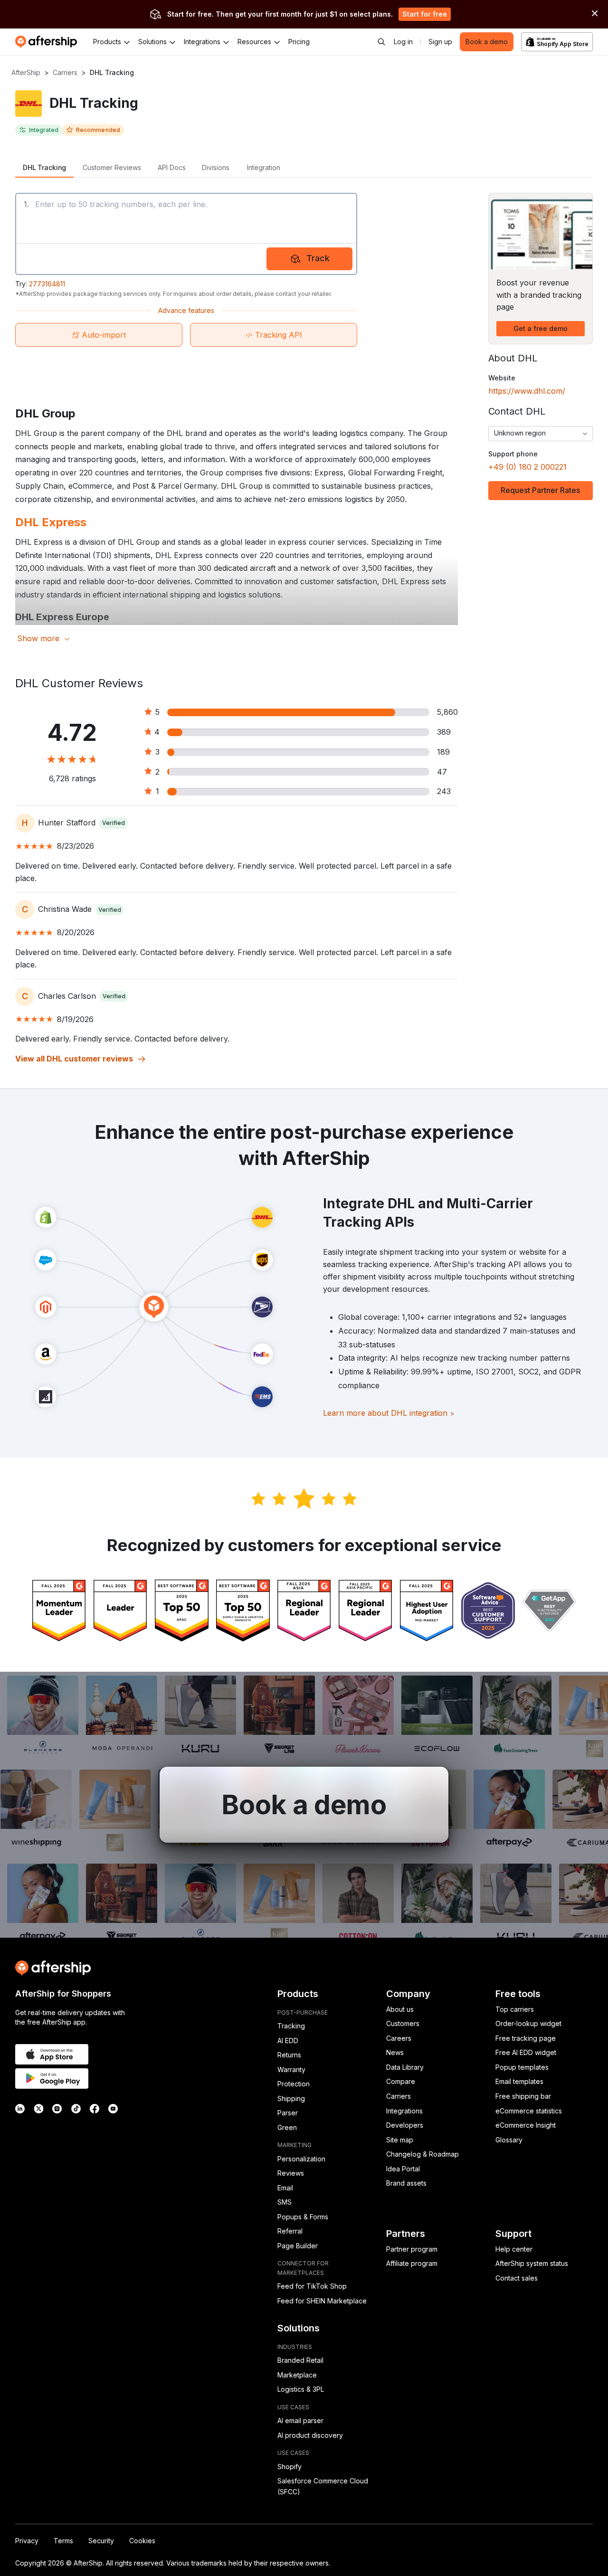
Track (318, 258)
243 (444, 791)
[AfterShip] (48, 42)
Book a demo (487, 42)
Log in (403, 42)
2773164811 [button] (47, 284)
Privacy (27, 2541)
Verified (114, 823)
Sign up (440, 42)
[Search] (381, 42)
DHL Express (51, 522)
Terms (63, 2541)
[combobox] (541, 434)
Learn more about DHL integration (389, 1413)
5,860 (447, 712)
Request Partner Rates (540, 490)
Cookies (142, 2541)
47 (442, 772)
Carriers (65, 72)
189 (443, 752)
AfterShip (26, 72)
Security (101, 2541)
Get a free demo (541, 328)
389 (444, 732)
